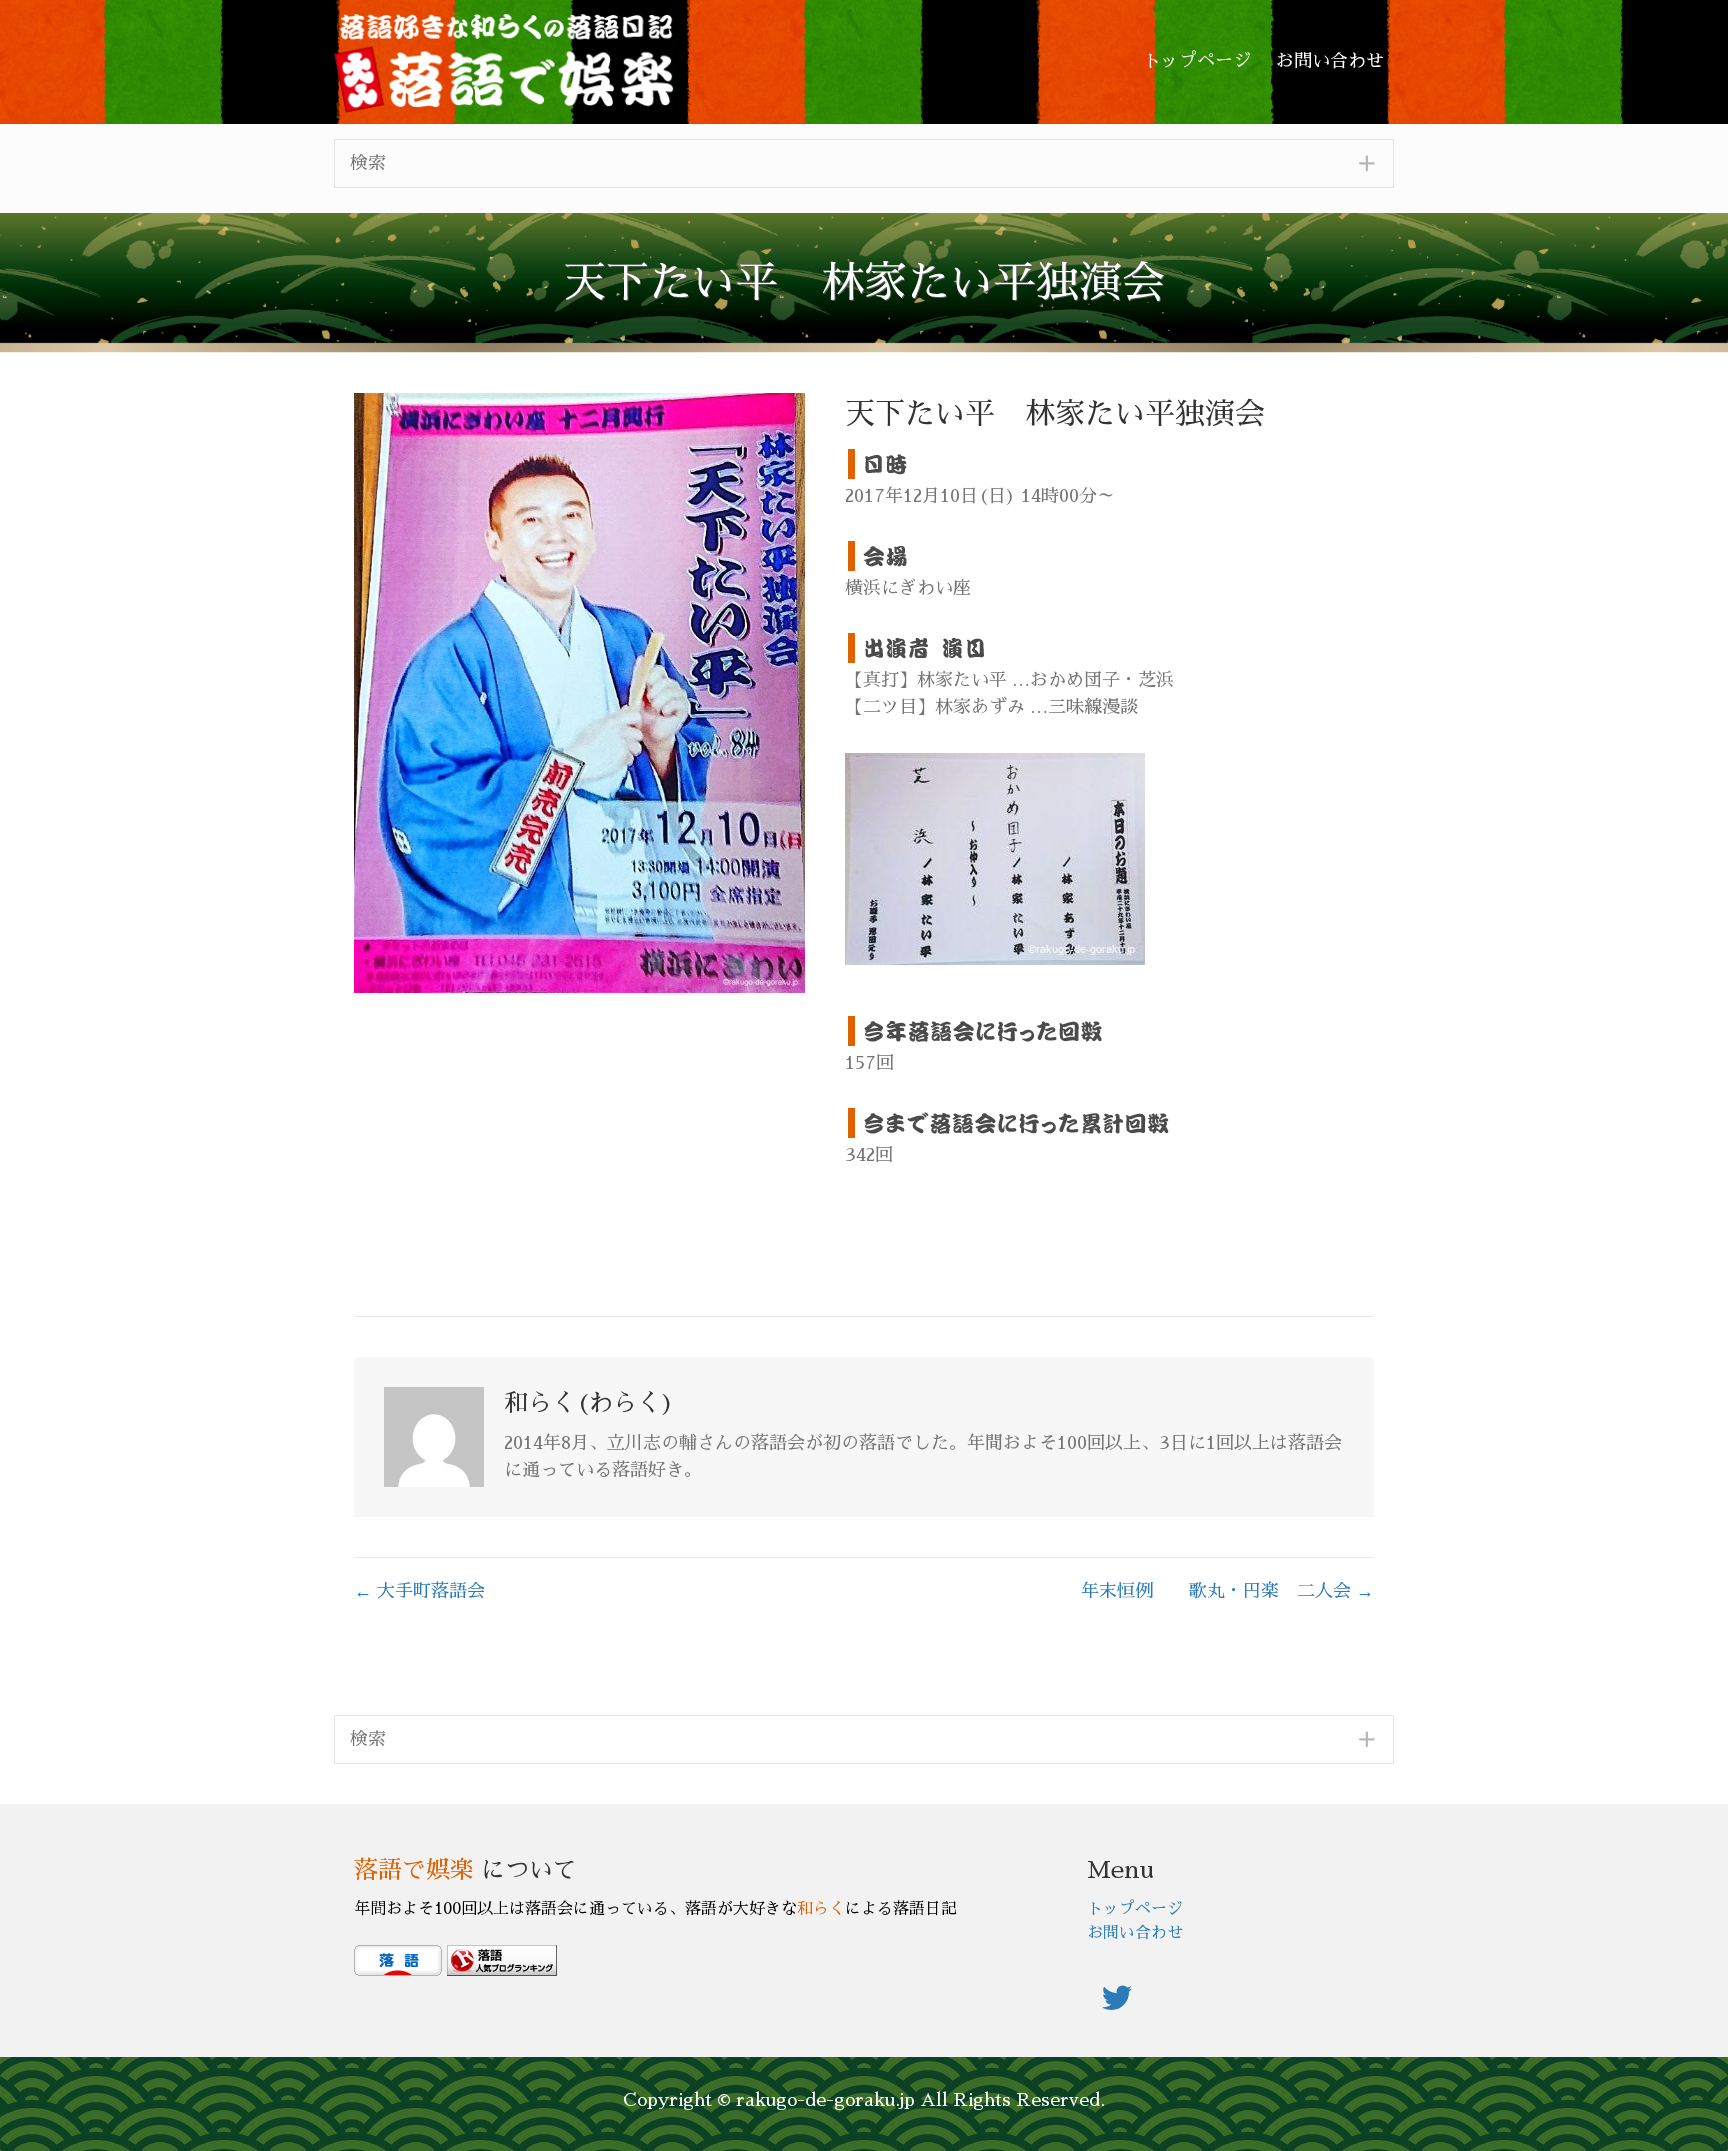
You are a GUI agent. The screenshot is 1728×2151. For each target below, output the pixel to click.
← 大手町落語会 (419, 1591)
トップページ (1135, 1909)
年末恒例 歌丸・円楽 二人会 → (1227, 1591)
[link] (1197, 61)
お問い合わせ (1135, 1933)
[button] (864, 163)
